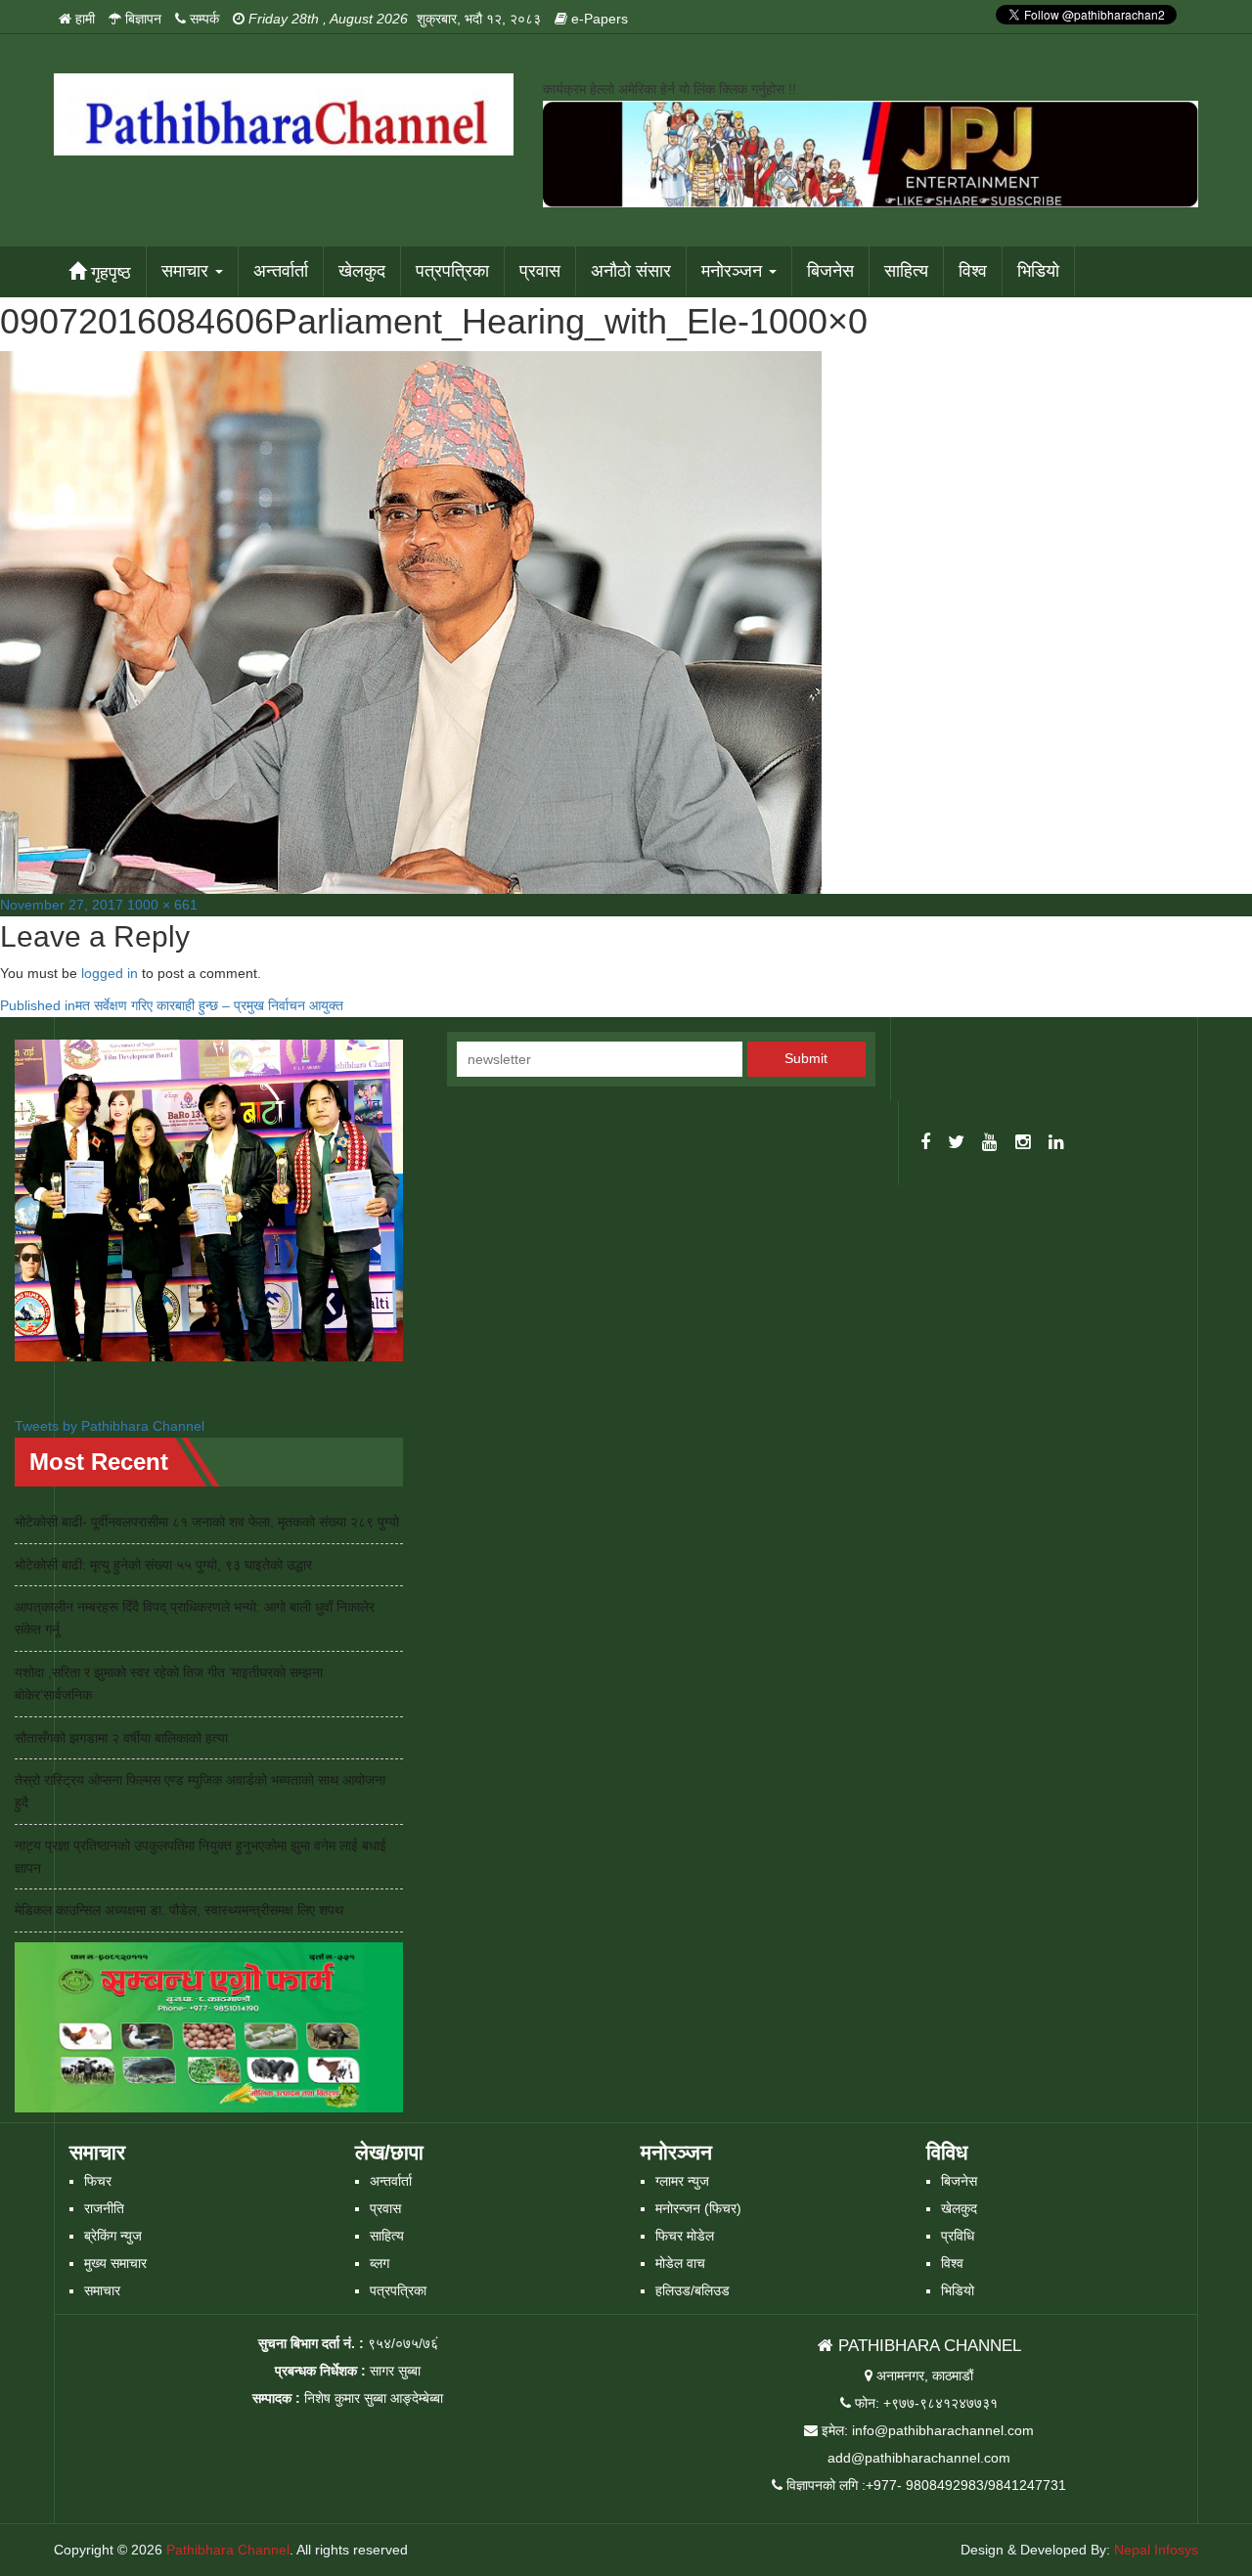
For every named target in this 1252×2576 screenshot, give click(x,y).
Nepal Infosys (1156, 2550)
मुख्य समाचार (115, 2263)
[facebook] (925, 1143)
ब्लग (380, 2263)
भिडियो (1038, 271)
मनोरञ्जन (734, 271)
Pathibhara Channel (228, 2550)
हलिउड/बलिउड (693, 2290)
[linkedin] (1056, 1143)
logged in (110, 973)
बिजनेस (830, 271)
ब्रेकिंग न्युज (113, 2236)
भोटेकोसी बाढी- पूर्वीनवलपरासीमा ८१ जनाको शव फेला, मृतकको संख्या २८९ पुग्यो (207, 1522)
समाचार (187, 271)
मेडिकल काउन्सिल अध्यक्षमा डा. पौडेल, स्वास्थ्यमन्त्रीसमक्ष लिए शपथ (179, 1910)
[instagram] (1023, 1143)
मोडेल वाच (680, 2263)
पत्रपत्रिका (452, 271)
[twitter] (956, 1143)
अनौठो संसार (631, 271)
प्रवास (540, 271)
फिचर (98, 2181)
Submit (806, 1058)
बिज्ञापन (141, 19)
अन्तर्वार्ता (281, 271)
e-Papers (598, 19)
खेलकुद (362, 271)
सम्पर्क (202, 19)
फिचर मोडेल (685, 2236)
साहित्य (906, 271)
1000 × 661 (162, 905)
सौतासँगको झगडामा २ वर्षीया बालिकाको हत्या (121, 1738)
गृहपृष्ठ (109, 273)
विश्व (973, 271)
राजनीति (104, 2208)
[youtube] (990, 1143)
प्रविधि (958, 2236)
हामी (83, 19)
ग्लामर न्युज (682, 2181)
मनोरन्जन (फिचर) (698, 2208)
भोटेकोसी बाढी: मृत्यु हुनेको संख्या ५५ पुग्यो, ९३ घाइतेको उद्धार (163, 1565)
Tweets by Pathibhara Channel (110, 1426)
